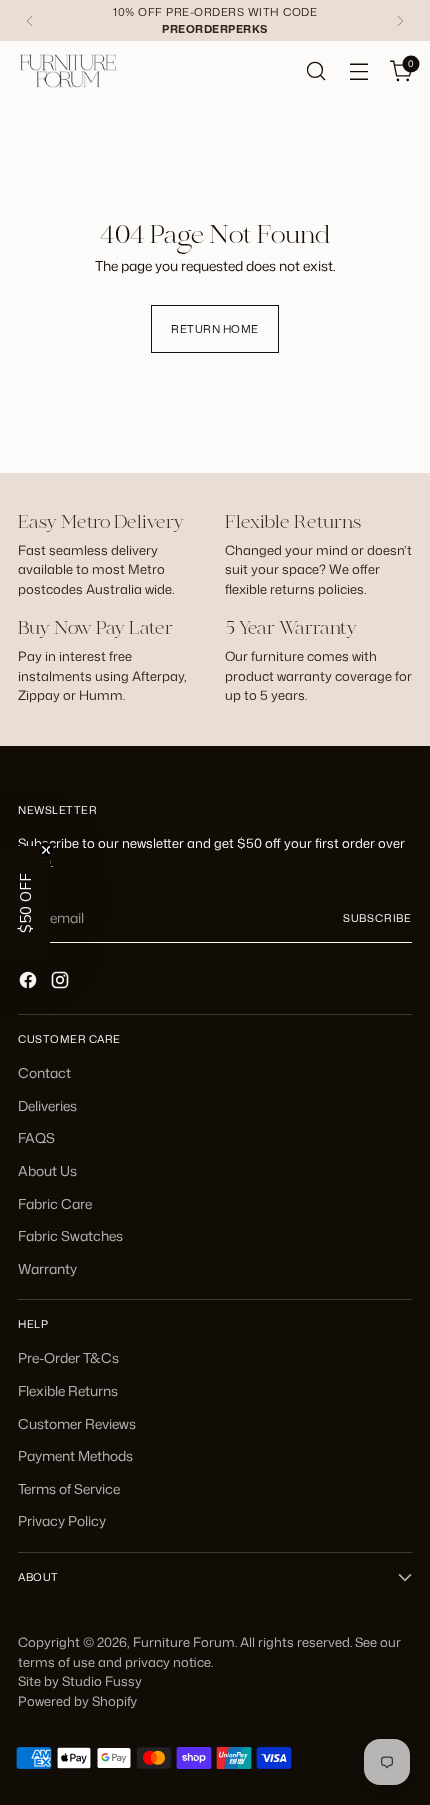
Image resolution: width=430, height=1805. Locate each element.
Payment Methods (75, 1455)
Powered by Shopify (77, 1701)
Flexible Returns (68, 1390)
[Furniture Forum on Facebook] (30, 983)
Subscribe (377, 917)
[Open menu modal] (358, 71)
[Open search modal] (315, 71)
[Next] (400, 20)
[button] (25, 903)
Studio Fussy (102, 1681)
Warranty (47, 1268)
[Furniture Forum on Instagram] (62, 983)
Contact (44, 1072)
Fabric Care (55, 1203)
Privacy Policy (62, 1520)
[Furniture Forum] (68, 70)
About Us (47, 1170)
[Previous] (30, 20)
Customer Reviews (77, 1423)
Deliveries (47, 1105)
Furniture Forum (184, 1642)
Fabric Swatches (70, 1235)
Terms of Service (69, 1488)
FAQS (36, 1137)
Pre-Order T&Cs (68, 1357)
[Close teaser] (46, 850)
